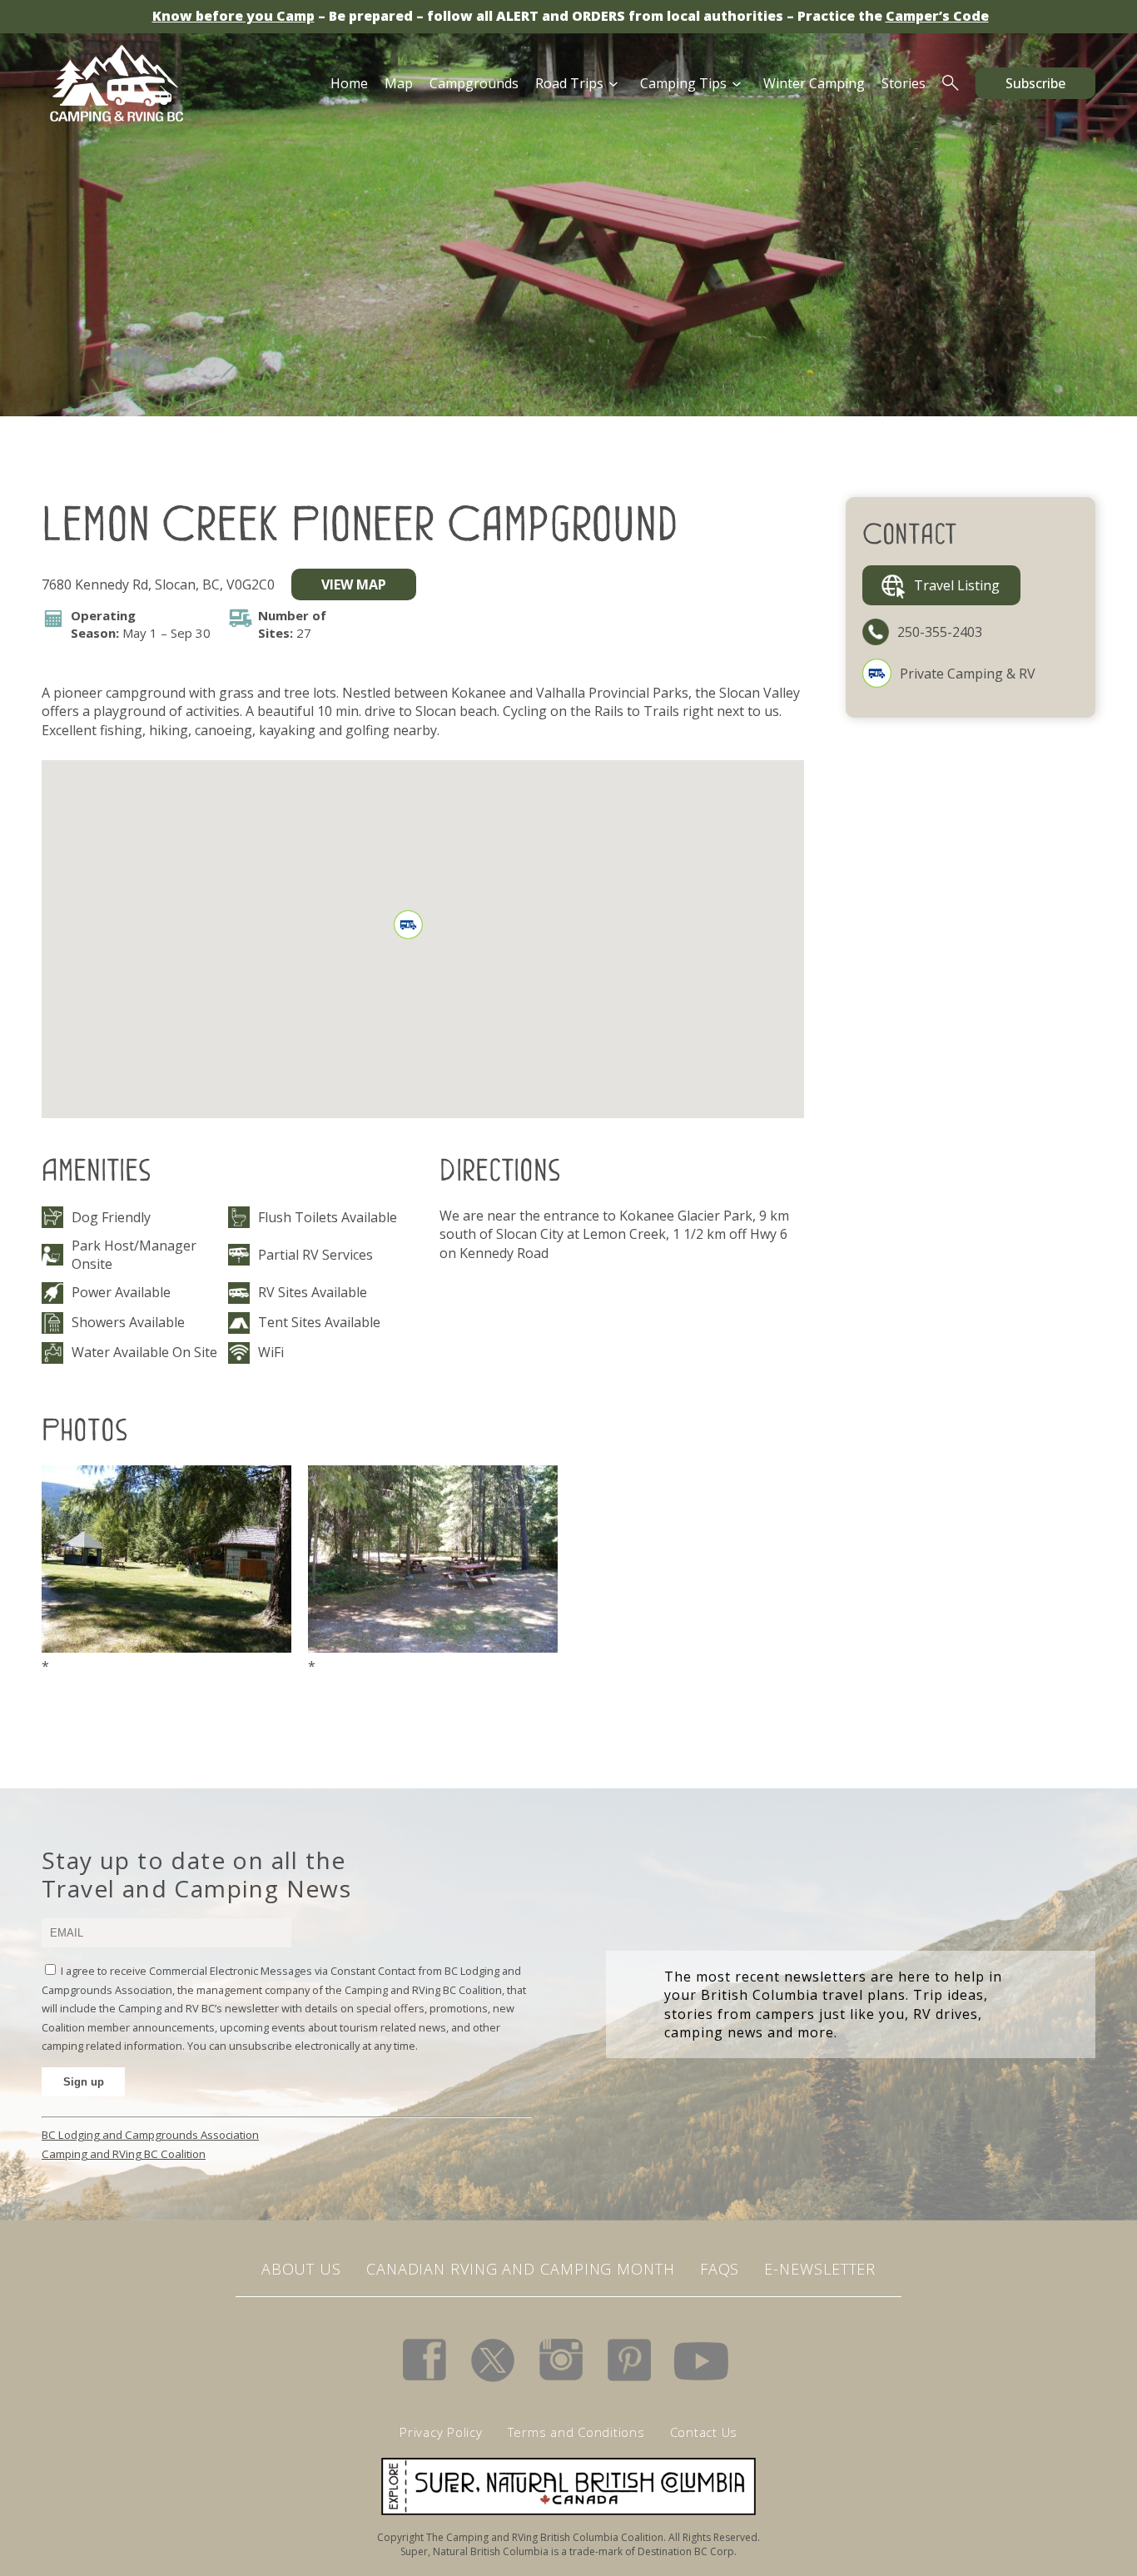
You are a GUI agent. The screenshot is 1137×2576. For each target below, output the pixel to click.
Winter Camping (814, 83)
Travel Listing (957, 585)
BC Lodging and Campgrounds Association (150, 2135)
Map (399, 83)
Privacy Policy (441, 2432)
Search (951, 83)
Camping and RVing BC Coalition (124, 2154)
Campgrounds (474, 83)
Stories (904, 83)
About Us (301, 2269)
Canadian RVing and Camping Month (521, 2269)
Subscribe (1035, 83)
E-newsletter (820, 2269)
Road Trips (569, 83)
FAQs (720, 2269)
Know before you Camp (233, 16)
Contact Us (704, 2432)
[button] (408, 925)
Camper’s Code (937, 16)
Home (349, 83)
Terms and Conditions (576, 2432)
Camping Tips (683, 83)
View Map (354, 584)
